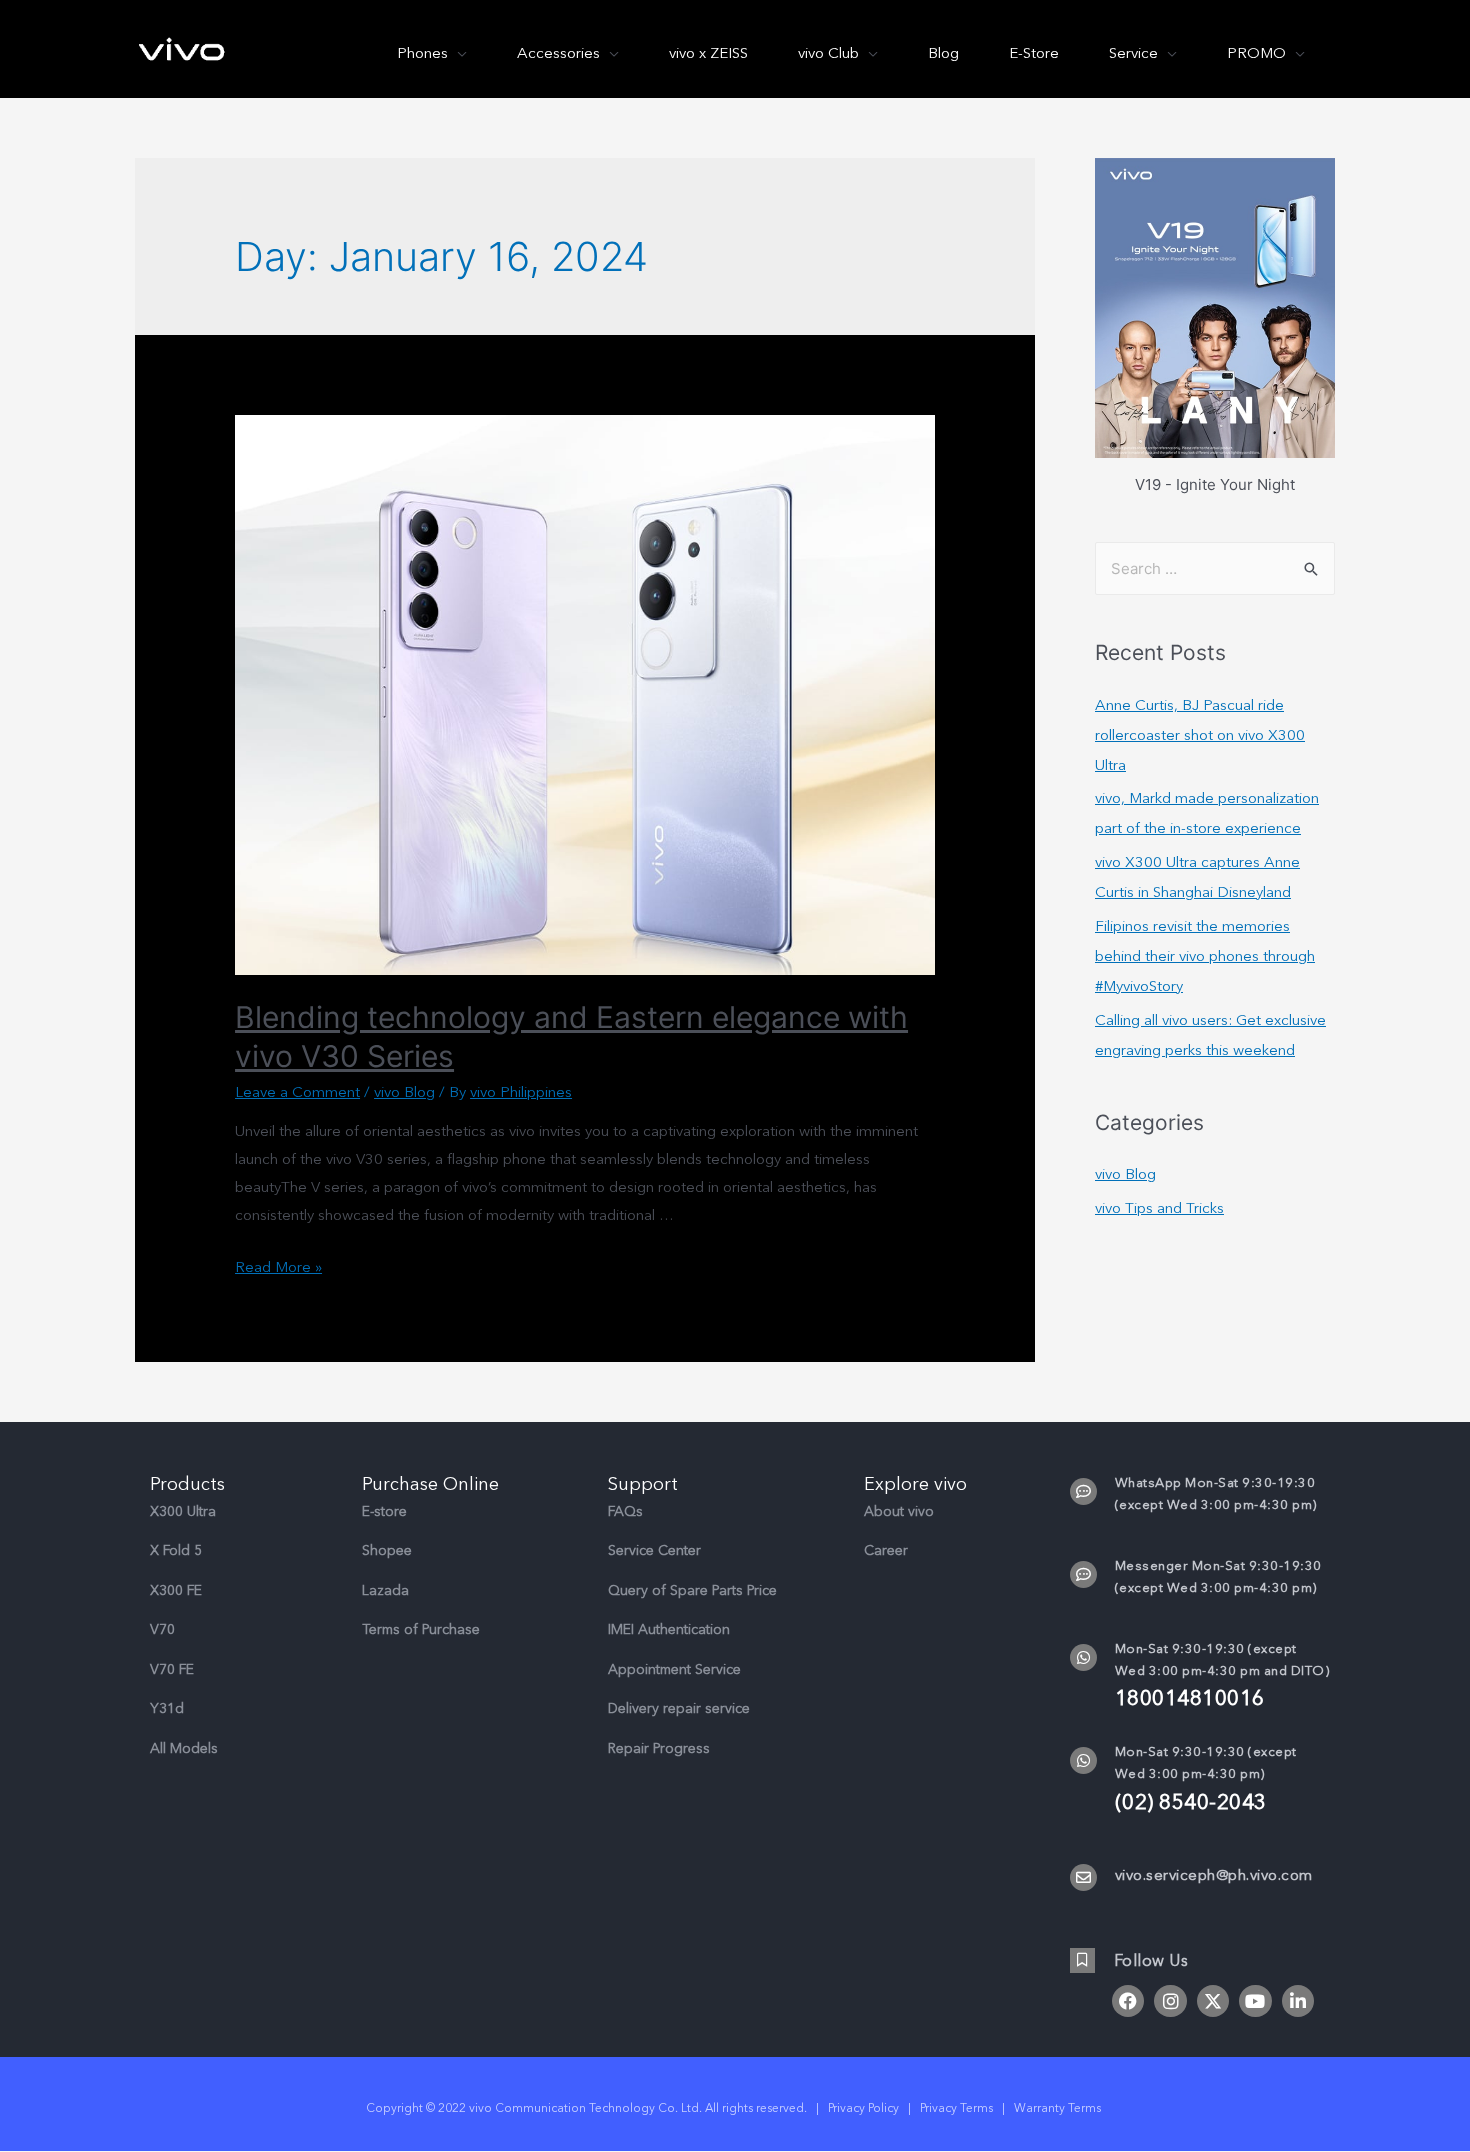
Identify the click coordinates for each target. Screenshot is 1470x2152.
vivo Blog (404, 1092)
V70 (162, 1629)
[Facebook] (1128, 2001)
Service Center (654, 1550)
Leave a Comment (297, 1092)
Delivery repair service (679, 1708)
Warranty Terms (1059, 2108)
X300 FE (176, 1590)
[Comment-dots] (1083, 1491)
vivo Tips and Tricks (1159, 1208)
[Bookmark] (1082, 1960)
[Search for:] (1215, 568)
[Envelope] (1083, 1877)
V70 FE (172, 1669)
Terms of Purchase (421, 1629)
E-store (384, 1511)
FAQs (625, 1511)
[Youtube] (1255, 2001)
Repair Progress (659, 1748)
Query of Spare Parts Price (692, 1590)
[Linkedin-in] (1298, 2001)
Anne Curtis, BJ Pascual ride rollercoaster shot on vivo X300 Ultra (1200, 735)
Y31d (167, 1708)
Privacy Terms (956, 2108)
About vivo (899, 1511)
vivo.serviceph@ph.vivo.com (1214, 1875)
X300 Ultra (183, 1511)
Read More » (278, 1267)
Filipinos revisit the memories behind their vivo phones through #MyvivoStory (1205, 956)
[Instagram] (1170, 2001)
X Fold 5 (176, 1550)
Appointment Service (674, 1669)
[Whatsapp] (1083, 1657)
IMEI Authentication (669, 1629)
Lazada (385, 1590)
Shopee (387, 1550)
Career (886, 1550)
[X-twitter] (1213, 2001)
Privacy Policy (863, 2108)
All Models (184, 1748)
